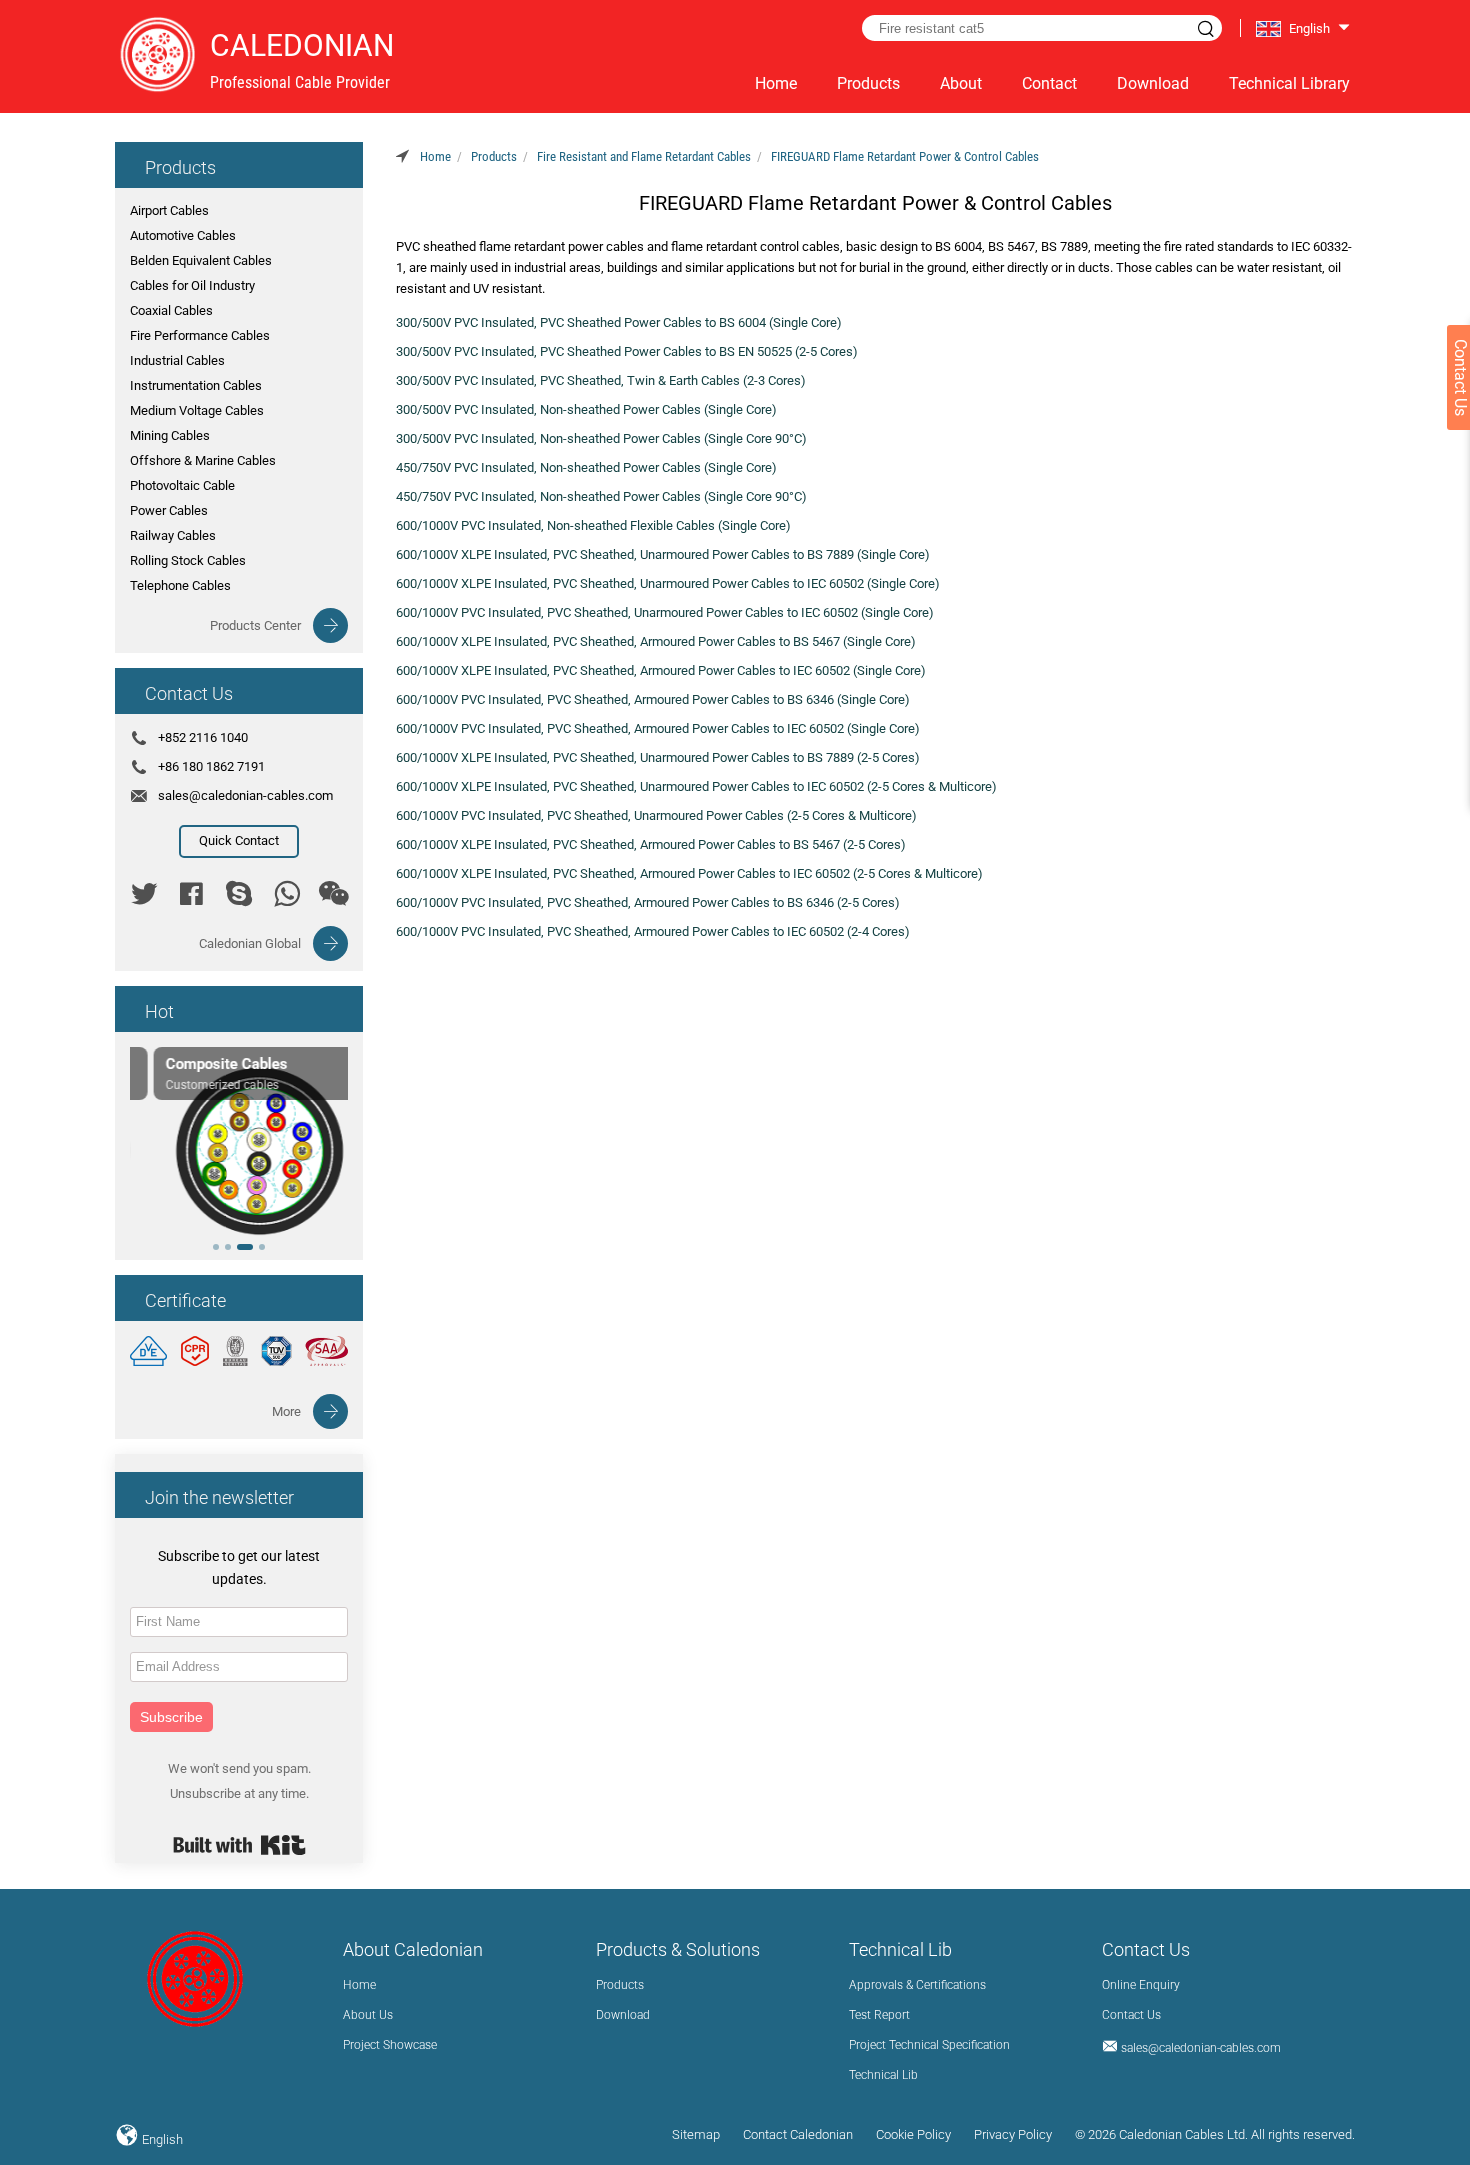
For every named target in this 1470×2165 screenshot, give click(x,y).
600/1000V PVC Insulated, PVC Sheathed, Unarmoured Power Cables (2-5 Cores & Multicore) (656, 815)
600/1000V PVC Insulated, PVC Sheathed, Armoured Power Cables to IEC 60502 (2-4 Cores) (653, 931)
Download (1153, 83)
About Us (368, 2015)
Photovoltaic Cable (182, 485)
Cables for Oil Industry (192, 285)
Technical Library (1289, 83)
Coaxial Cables (171, 310)
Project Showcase (390, 2045)
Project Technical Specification (929, 2045)
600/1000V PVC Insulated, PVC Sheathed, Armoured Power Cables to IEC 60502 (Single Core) (658, 728)
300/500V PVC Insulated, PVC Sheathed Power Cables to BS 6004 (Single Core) (619, 322)
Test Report (879, 2015)
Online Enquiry (1141, 1985)
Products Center (255, 625)
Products (868, 83)
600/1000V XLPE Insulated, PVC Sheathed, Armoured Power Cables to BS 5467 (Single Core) (656, 641)
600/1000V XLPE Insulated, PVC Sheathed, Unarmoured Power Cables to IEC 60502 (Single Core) (668, 583)
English (161, 2139)
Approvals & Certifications (917, 1985)
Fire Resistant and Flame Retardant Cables (644, 156)
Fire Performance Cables (200, 335)
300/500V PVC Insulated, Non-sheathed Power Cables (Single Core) (586, 409)
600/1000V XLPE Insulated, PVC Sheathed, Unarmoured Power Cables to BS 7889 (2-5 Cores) (658, 757)
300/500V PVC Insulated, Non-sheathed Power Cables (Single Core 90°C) (601, 438)
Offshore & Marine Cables (203, 460)
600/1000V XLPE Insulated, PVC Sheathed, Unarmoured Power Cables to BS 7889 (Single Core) (663, 554)
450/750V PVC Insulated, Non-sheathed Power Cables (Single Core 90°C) (601, 496)
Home (776, 83)
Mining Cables (170, 435)
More (286, 1411)
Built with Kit (239, 1845)
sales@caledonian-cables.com (245, 795)
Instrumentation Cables (196, 385)
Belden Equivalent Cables (201, 260)
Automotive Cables (183, 235)
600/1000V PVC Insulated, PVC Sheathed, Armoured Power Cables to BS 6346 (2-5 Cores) (648, 902)
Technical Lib (883, 2075)
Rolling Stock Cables (188, 560)
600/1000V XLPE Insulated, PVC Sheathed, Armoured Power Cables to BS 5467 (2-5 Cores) (651, 844)
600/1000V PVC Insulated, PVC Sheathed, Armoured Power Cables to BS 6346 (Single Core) (653, 699)
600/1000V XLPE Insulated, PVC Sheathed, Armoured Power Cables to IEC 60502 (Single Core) (661, 670)
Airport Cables (169, 210)
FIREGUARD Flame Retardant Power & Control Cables (905, 156)
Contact (1049, 83)
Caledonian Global (250, 943)
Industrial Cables (177, 360)
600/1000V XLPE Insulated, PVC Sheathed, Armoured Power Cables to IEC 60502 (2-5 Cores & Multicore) (689, 873)
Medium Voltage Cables (197, 410)
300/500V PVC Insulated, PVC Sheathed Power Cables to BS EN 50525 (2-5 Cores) (627, 351)
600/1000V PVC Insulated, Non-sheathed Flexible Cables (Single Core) (593, 525)
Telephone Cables (180, 585)
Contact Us (1131, 2015)
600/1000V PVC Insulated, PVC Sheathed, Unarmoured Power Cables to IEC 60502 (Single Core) (665, 612)
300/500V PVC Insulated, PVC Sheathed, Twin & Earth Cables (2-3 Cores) (601, 380)
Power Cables (169, 510)
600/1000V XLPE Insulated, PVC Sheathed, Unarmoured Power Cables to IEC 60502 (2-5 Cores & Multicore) (696, 786)
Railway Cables (173, 535)
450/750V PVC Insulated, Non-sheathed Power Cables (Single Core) (586, 467)
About (961, 83)
